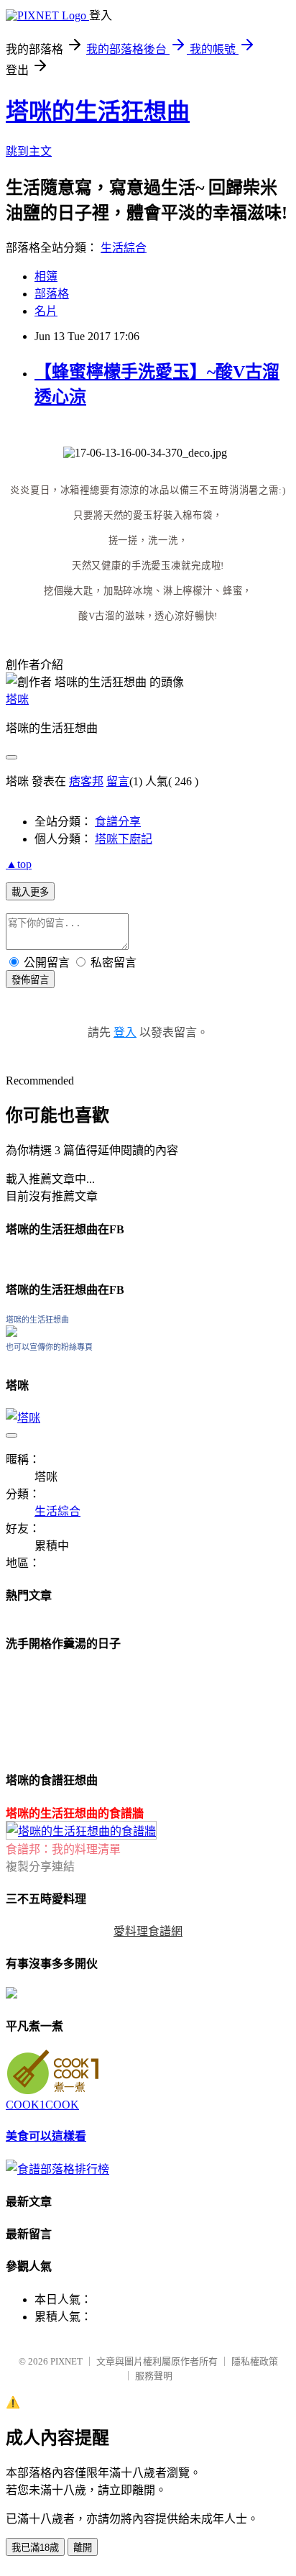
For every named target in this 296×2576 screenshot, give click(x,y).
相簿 (46, 277)
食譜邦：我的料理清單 (63, 1849)
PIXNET (66, 2361)
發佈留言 (30, 980)
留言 (118, 781)
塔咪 (17, 699)
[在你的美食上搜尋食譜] (57, 2169)
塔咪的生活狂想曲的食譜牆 (75, 1813)
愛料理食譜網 (148, 1931)
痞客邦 (86, 781)
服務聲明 (154, 2376)
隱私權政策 (255, 2361)
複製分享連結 (40, 1867)
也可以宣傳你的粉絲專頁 (49, 1347)
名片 (46, 311)
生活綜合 (124, 248)
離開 (83, 2548)
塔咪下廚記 (124, 839)
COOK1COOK (42, 2105)
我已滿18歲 (35, 2548)
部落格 (52, 294)
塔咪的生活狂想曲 (98, 111)
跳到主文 (29, 151)
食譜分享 (118, 822)
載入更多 (30, 892)
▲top (19, 864)
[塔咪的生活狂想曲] (11, 1333)
